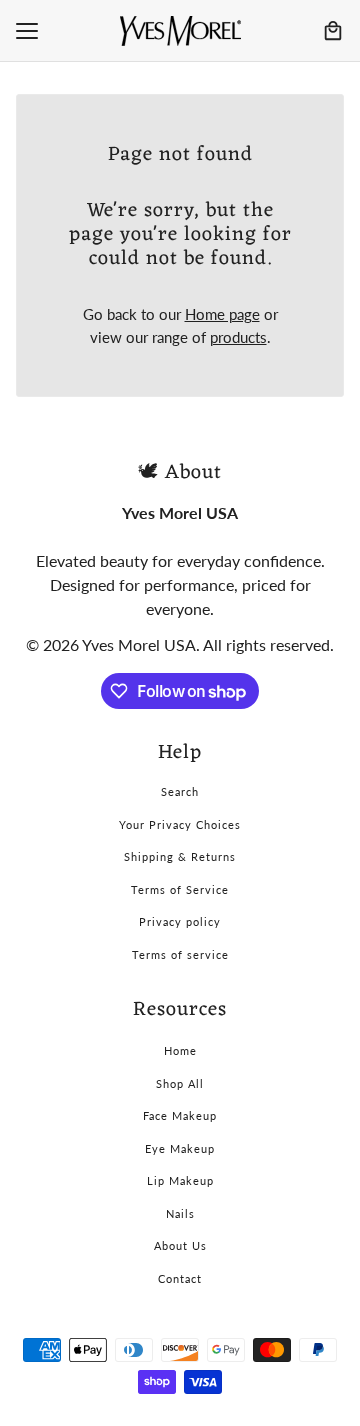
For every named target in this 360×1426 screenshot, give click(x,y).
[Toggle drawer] (27, 31)
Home (180, 1050)
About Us (180, 1245)
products (238, 337)
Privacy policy (180, 921)
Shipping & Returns (180, 856)
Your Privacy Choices (180, 824)
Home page (222, 314)
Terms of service (180, 954)
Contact (180, 1278)
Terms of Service (180, 889)
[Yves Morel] (180, 31)
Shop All (180, 1083)
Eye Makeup (180, 1148)
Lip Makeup (180, 1180)
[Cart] (333, 31)
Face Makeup (180, 1115)
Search (180, 791)
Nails (180, 1213)
